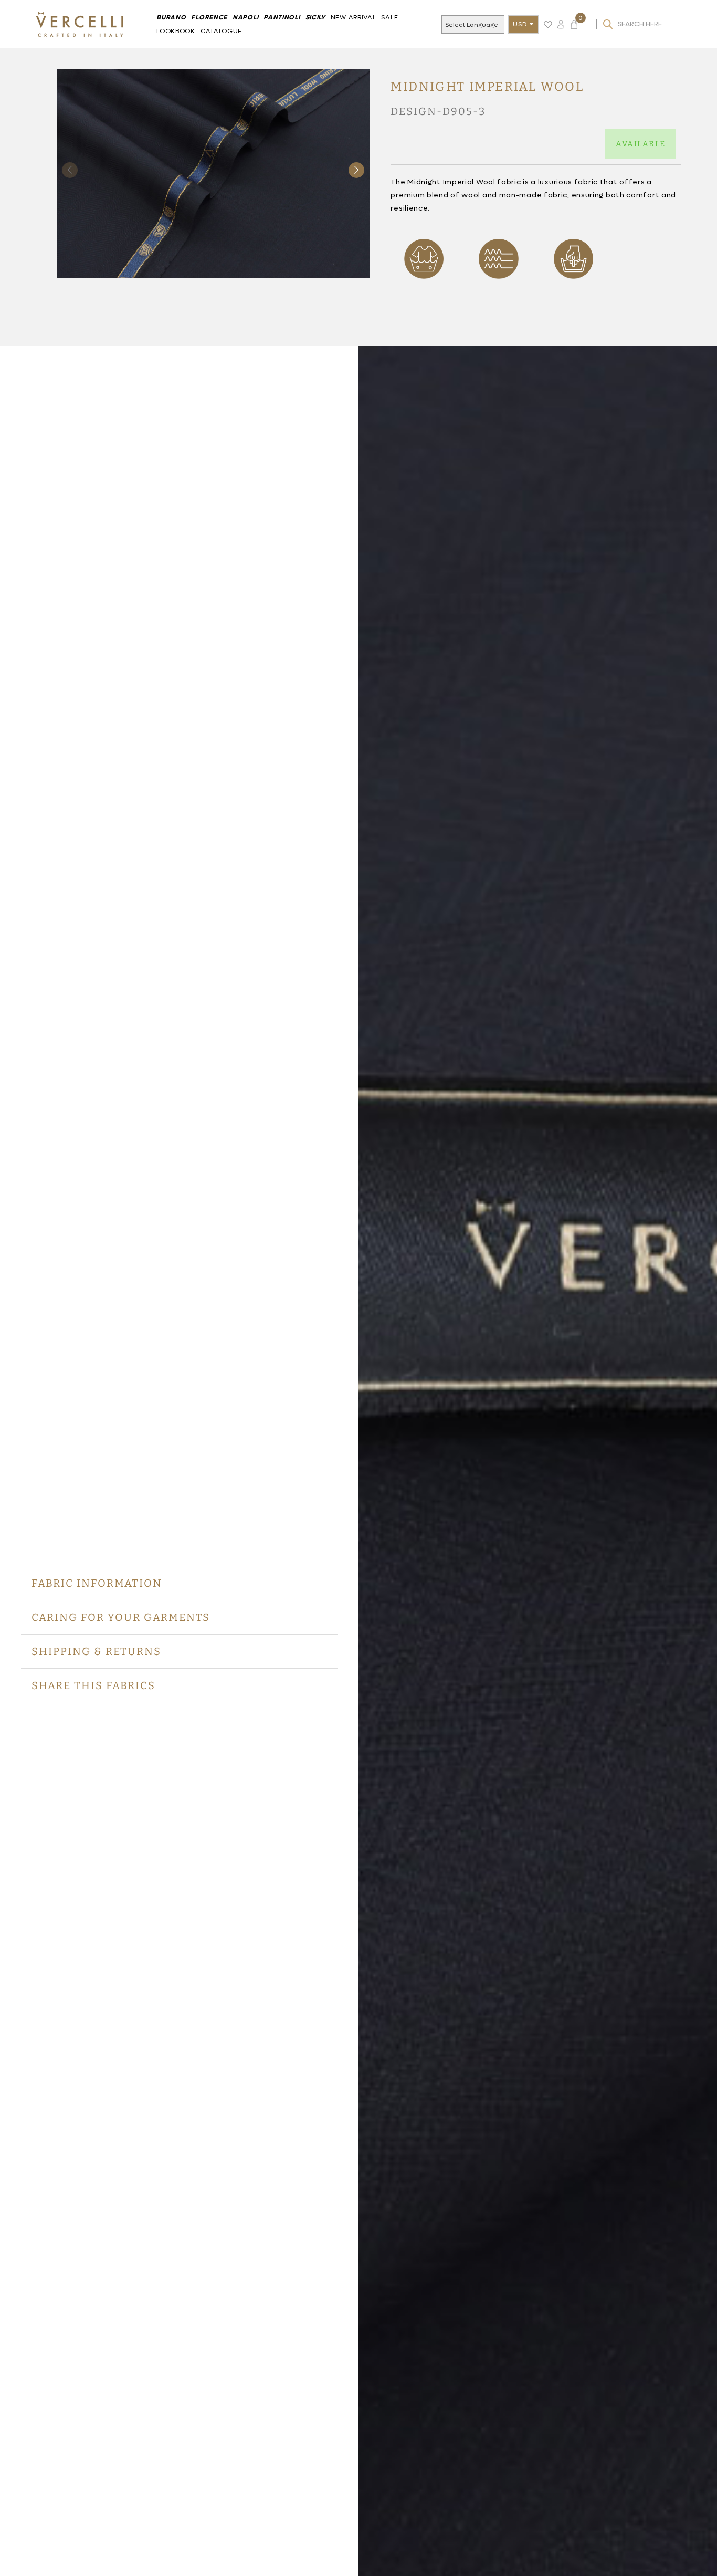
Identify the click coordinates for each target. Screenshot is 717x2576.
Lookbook (176, 31)
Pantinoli (282, 17)
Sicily (315, 17)
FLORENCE (209, 17)
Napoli (245, 17)
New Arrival (354, 17)
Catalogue (221, 31)
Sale (389, 17)
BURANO (171, 17)
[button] (356, 170)
